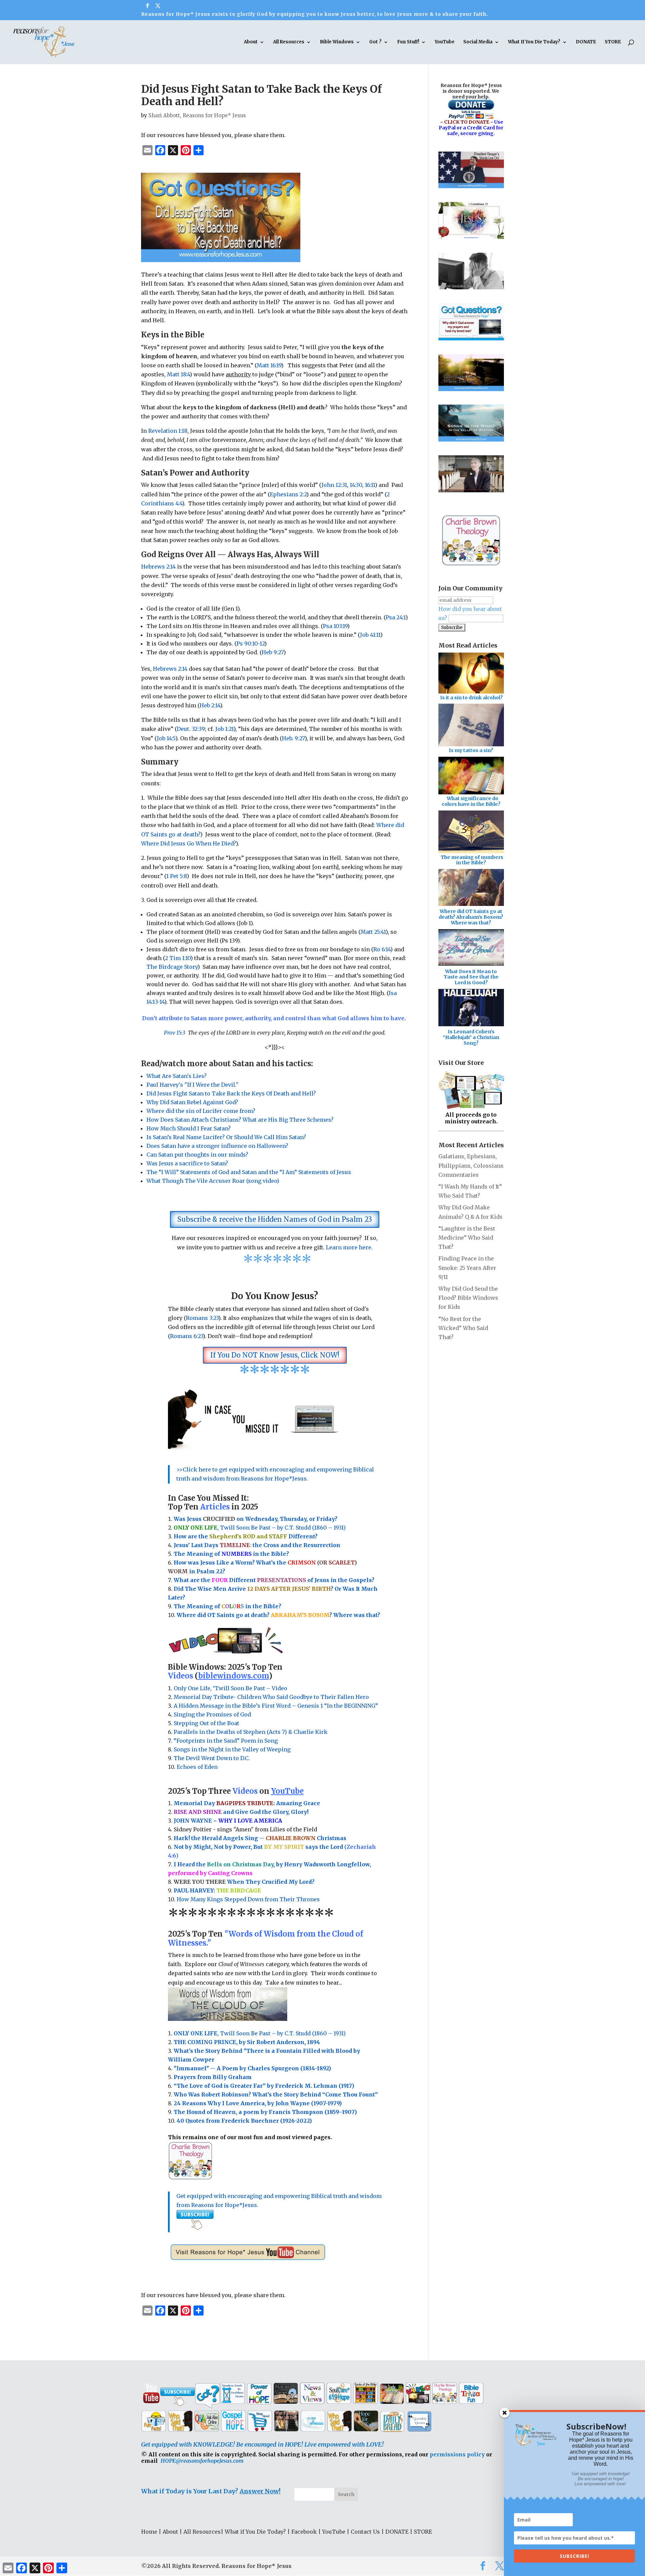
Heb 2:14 (210, 705)
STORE (613, 42)
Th (178, 1554)
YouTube (445, 42)
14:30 (356, 485)
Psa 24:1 (396, 617)
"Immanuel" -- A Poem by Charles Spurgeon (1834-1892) (252, 2068)
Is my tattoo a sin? (471, 750)
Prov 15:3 (175, 1033)
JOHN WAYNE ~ (228, 1821)
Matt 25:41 (373, 932)
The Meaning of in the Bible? (227, 1606)
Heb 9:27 (273, 652)
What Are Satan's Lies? (177, 1076)
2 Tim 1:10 (178, 958)
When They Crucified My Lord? (244, 1882)
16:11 (370, 485)
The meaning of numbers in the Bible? (472, 860)
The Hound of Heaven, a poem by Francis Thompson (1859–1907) (265, 2112)
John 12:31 (334, 485)
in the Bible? (255, 1554)
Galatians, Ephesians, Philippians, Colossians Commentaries (471, 1165)
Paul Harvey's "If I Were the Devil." (192, 1085)
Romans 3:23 (202, 1318)
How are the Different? (246, 1536)
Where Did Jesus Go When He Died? (188, 843)
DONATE (586, 42)
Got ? (375, 42)
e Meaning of (202, 1554)
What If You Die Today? (534, 42)
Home (149, 2532)
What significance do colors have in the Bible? (471, 801)
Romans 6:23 (186, 1336)
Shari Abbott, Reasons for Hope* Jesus (197, 115)
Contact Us (365, 2532)
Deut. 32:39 (191, 729)
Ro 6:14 (382, 949)
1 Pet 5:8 (177, 876)
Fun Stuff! (408, 42)
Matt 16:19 (269, 365)
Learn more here (349, 1247)
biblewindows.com (233, 1676)
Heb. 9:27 (293, 738)
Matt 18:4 (178, 374)
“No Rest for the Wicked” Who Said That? (463, 1328)
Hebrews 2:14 (158, 567)
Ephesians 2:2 (288, 494)
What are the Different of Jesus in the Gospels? (274, 1580)
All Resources (289, 42)
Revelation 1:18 (168, 431)
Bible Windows (337, 42)
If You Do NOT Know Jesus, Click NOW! (275, 1355)
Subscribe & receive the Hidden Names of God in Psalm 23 (275, 1219)
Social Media (478, 42)
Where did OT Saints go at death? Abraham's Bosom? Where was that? (471, 917)
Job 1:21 (224, 729)
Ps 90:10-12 (250, 643)
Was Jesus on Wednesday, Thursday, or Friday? (255, 1519)
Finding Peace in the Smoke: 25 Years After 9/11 (467, 1268)
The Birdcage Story (172, 967)
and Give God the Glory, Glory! (241, 1812)
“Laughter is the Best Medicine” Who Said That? (467, 1238)
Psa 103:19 (335, 626)
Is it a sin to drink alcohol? (471, 698)
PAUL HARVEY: (217, 1891)
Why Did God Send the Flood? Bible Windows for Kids (468, 1298)
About (251, 42)
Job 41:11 (370, 635)
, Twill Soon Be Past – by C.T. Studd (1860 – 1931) (260, 2033)
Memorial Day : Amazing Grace (248, 1803)
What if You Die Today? (255, 2532)
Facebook (304, 2532)
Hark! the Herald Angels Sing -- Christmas (260, 1838)
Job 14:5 (166, 738)
